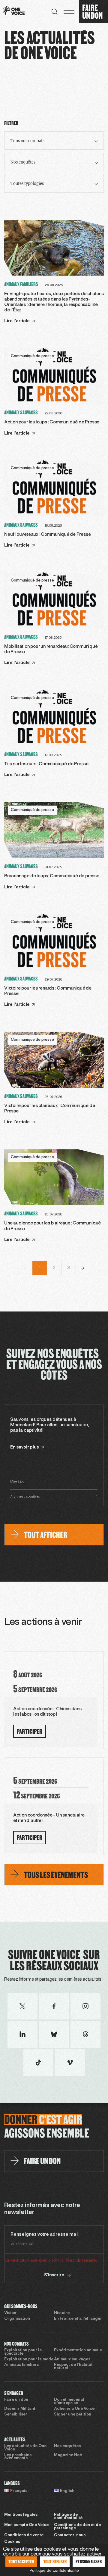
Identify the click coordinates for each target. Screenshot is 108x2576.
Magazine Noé (68, 2455)
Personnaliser (89, 2561)
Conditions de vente (24, 2535)
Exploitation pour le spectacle (23, 2352)
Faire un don (16, 2400)
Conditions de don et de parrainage (77, 2527)
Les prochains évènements (18, 2457)
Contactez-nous (70, 2535)
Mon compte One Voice (26, 2525)
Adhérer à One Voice (74, 2409)
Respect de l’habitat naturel (73, 2367)
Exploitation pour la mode (29, 2359)
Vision (10, 2313)
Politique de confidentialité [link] (54, 2570)
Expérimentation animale (78, 2350)
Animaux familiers (21, 2365)
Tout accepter (21, 2561)
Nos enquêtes (67, 2446)
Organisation (17, 2319)
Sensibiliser (16, 2415)
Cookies (12, 2542)
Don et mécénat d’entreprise (69, 2401)
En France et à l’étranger (78, 2319)
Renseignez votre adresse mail (45, 2235)
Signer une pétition (73, 2415)
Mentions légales (21, 2515)
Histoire (62, 2313)
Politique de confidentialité (68, 2517)
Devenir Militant (20, 2409)
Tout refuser (55, 2561)
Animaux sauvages (72, 2359)
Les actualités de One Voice (25, 2448)
